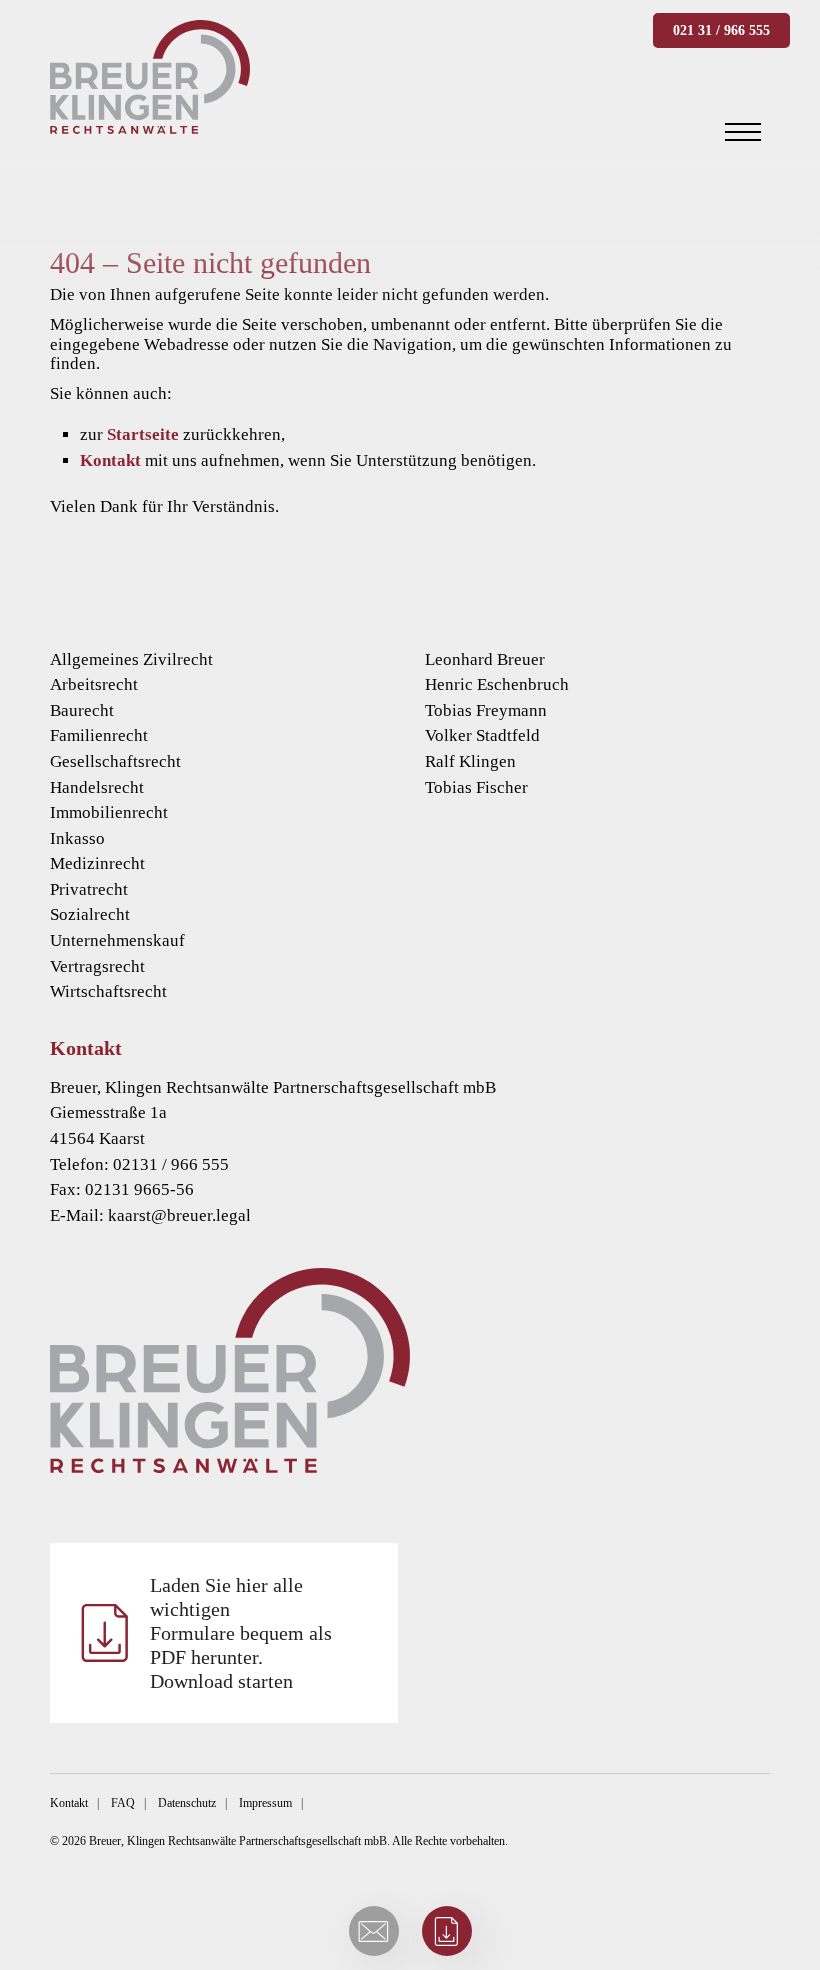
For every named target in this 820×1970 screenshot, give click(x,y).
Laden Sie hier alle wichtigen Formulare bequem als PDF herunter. (241, 1633)
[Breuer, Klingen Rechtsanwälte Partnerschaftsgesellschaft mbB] (150, 77)
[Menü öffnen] (743, 132)
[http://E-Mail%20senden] (374, 1931)
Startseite (143, 434)
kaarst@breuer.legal (179, 1215)
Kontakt (110, 460)
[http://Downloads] (447, 1931)
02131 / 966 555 (171, 1164)
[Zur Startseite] (410, 1370)
